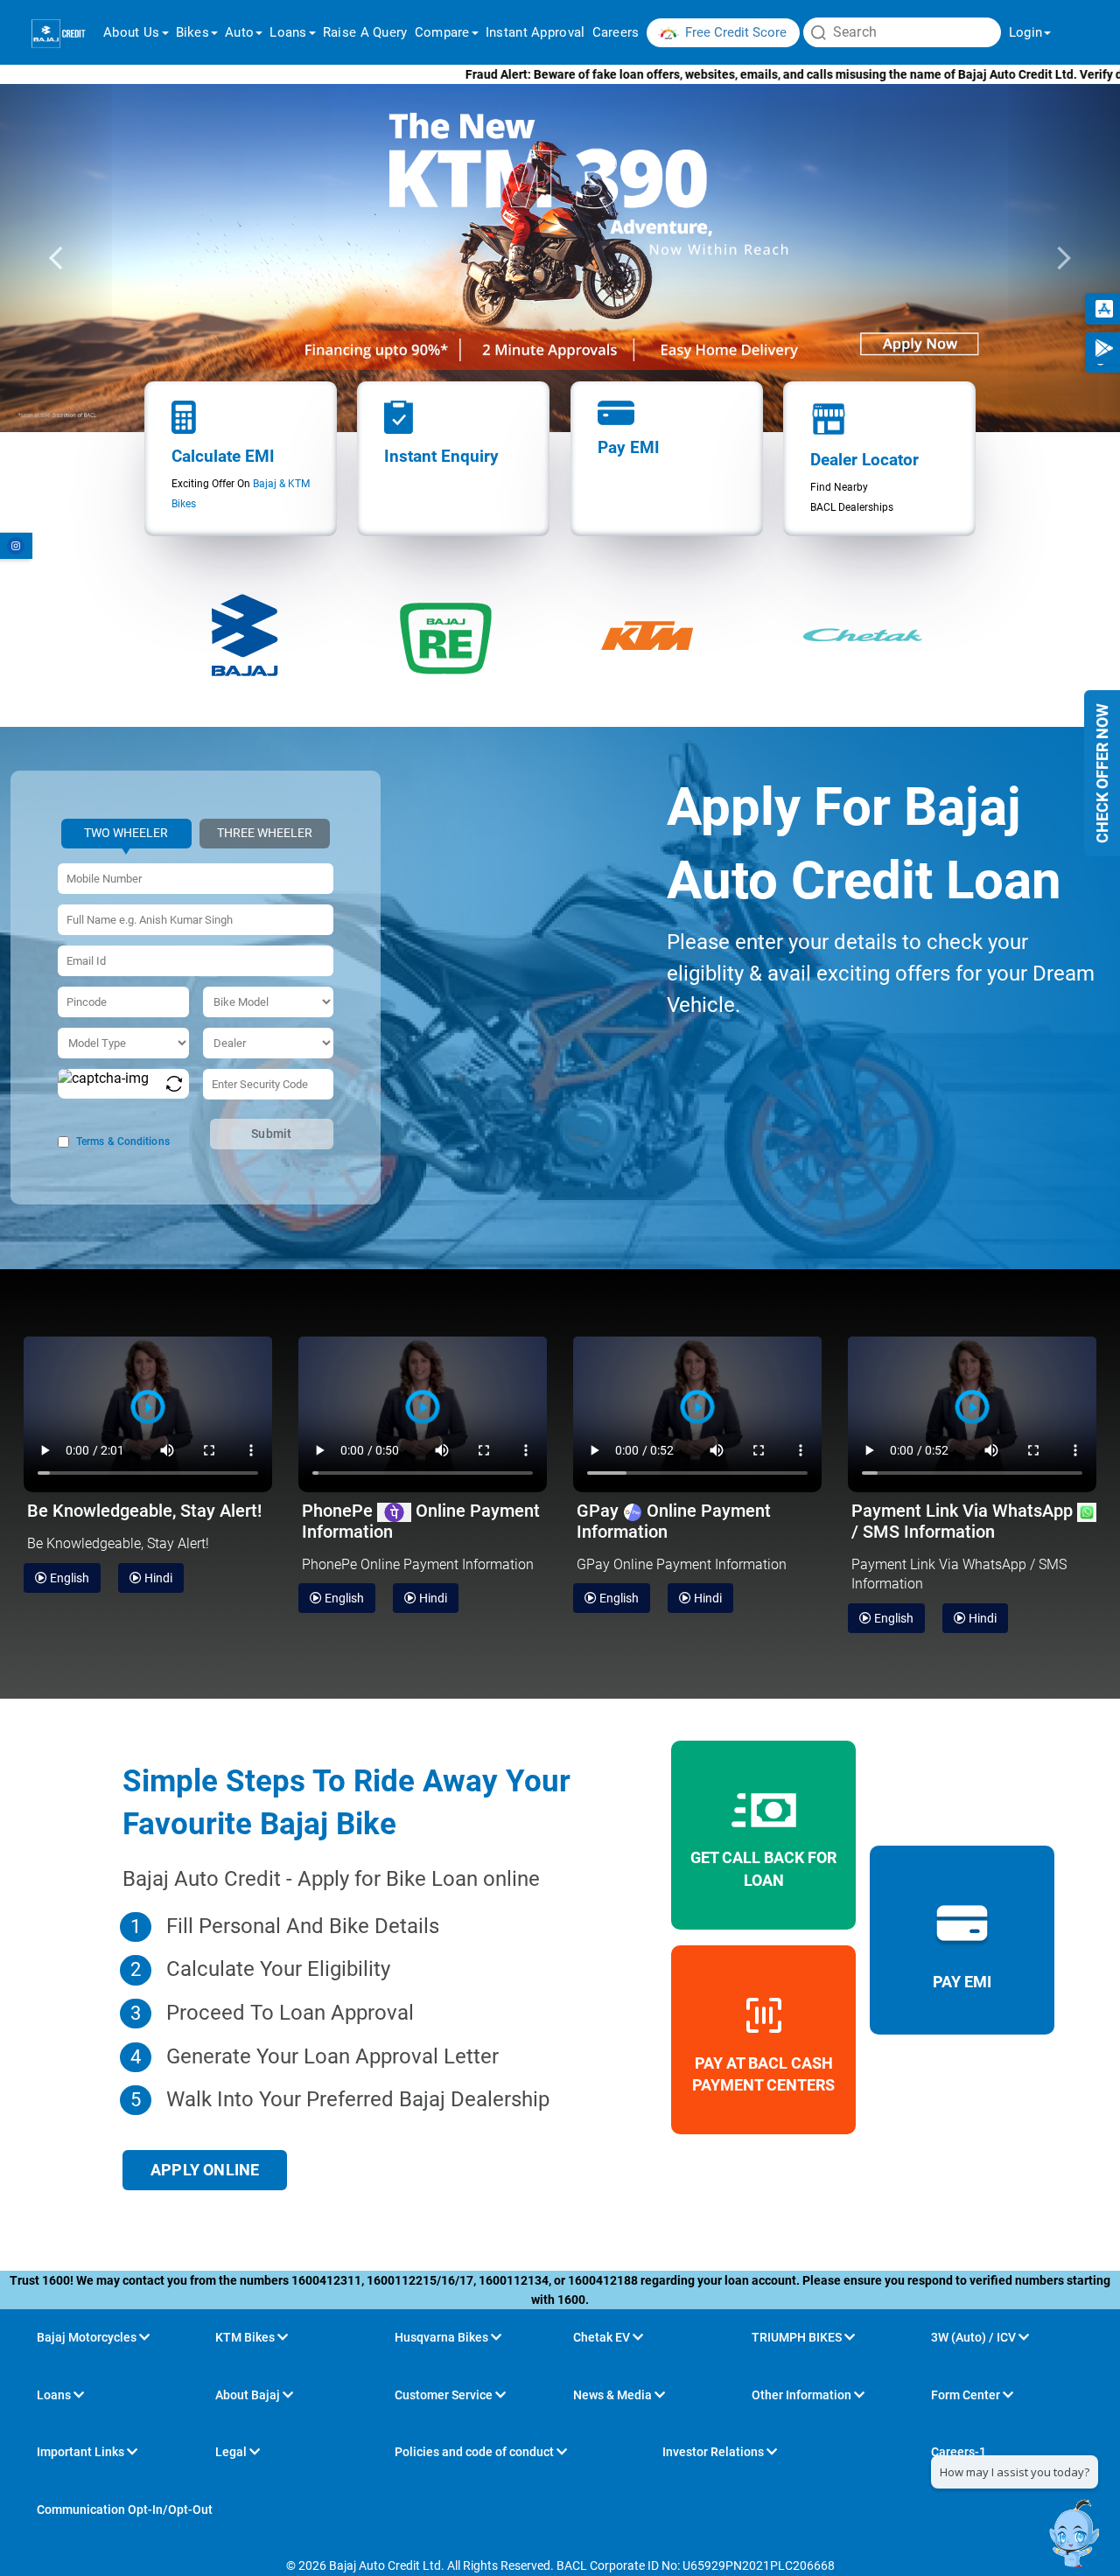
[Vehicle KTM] (647, 635)
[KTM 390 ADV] (560, 258)
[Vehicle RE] (446, 635)
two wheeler (126, 833)
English (68, 1578)
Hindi (157, 1578)
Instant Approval (535, 32)
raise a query (365, 32)
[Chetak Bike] (862, 635)
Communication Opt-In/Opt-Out (125, 2510)
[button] (56, 258)
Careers (616, 32)
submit (271, 1134)
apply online (205, 2170)
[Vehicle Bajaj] (245, 635)
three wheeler (265, 833)
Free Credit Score (736, 32)
